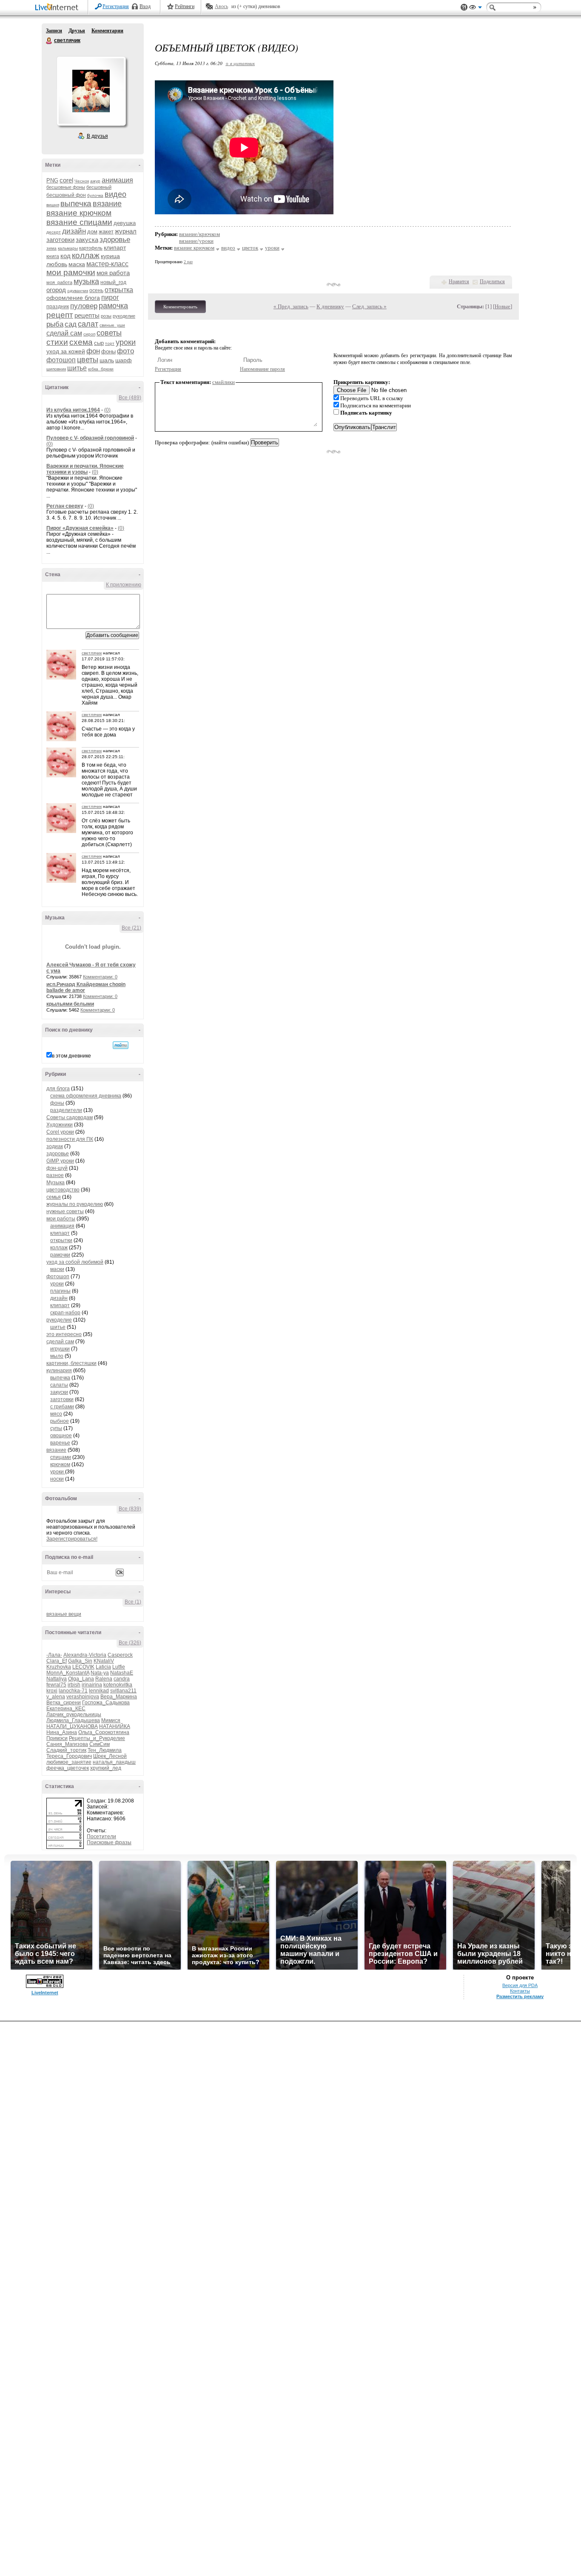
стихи (57, 342)
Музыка (56, 1183)
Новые (503, 306)
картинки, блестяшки (71, 1363)
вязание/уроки (196, 241)
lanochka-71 (73, 1691)
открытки (61, 1240)
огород (56, 290)
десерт (54, 232)
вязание (107, 204)
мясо (56, 1414)
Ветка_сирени (64, 1703)
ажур (95, 181)
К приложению (124, 585)
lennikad (99, 1691)
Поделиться (492, 281)
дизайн (74, 231)
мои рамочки (71, 272)
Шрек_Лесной (110, 1756)
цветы (88, 360)
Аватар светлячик (91, 91)
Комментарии (107, 31)
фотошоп (61, 360)
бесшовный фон (66, 195)
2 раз (188, 262)
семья (54, 1197)
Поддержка (464, 7)
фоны (108, 351)
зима (51, 248)
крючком (60, 1464)
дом (92, 232)
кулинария (59, 1370)
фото (125, 351)
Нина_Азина (62, 1732)
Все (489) (130, 398)
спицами (61, 1457)
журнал (126, 231)
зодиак (55, 1146)
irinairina (92, 1685)
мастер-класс (107, 264)
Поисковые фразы (109, 1842)
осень (96, 290)
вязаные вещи (64, 1614)
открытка (119, 290)
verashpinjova (83, 1697)
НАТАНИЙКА (115, 1726)
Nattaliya (57, 1679)
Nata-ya (100, 1673)
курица (110, 256)
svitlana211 (123, 1691)
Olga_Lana (81, 1679)
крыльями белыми (70, 1004)
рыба (55, 324)
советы (109, 333)
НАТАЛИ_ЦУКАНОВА (72, 1726)
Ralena (104, 1679)
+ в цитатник (240, 63)
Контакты (520, 1991)
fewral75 (56, 1685)
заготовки (60, 240)
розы (106, 316)
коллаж (86, 255)
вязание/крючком (199, 234)
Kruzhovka (59, 1667)
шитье (77, 368)
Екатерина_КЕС (66, 1709)
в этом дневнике (71, 1056)
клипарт (115, 247)
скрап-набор (65, 1313)
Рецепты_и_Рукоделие (97, 1738)
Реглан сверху (65, 506)
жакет (106, 232)
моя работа (113, 273)
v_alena (56, 1697)
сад (71, 324)
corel (66, 180)
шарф (124, 360)
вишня (53, 205)
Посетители (101, 1837)
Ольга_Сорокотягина (104, 1732)
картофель (91, 248)
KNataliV (104, 1661)
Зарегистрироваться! (72, 1539)
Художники (60, 1125)
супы (56, 1428)
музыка (86, 281)
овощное (61, 1436)
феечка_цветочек (68, 1768)
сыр (99, 343)
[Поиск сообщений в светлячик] (121, 1045)
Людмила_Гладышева (73, 1720)
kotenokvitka (118, 1685)
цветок (250, 248)
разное (55, 1175)
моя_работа (59, 282)
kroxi (52, 1691)
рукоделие (124, 316)
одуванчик (78, 291)
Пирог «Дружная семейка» (80, 528)
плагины (60, 1291)
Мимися (111, 1720)
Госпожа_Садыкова (106, 1703)
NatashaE (122, 1673)
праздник (58, 307)
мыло (57, 1356)
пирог (110, 297)
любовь (57, 264)
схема (81, 342)
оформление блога (73, 298)
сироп (89, 334)
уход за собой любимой (75, 1262)
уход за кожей (66, 351)
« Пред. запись (291, 306)
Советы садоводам (70, 1117)
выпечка (76, 203)
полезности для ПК (70, 1139)
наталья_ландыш (114, 1762)
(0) (107, 410)
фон (93, 351)
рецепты (87, 315)
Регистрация (116, 6)
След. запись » (369, 306)
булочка (95, 195)
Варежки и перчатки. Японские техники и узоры (85, 469)
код (66, 256)
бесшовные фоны (66, 187)
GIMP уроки (60, 1161)
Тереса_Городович (69, 1756)
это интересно (64, 1334)
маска (77, 264)
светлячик (49, 41)
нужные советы (65, 1211)
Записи (54, 31)
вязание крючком (79, 213)
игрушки (60, 1349)
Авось (221, 6)
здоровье (115, 240)
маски (57, 1269)
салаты (59, 1385)
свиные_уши (112, 325)
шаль (107, 360)
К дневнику (330, 306)
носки (57, 1479)
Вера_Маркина (119, 1697)
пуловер (84, 306)
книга (53, 256)
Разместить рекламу (520, 1996)
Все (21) (131, 928)
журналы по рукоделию (75, 1204)
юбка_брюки (101, 369)
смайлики (224, 382)
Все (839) (130, 1509)
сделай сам (64, 333)
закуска (87, 240)
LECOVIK (83, 1667)
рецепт (60, 315)
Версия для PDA (520, 1985)
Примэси (57, 1738)
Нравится (459, 281)
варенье (60, 1443)
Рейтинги (185, 6)
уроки (126, 342)
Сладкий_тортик (66, 1750)
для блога (58, 1089)
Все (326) (130, 1643)
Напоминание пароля (262, 369)
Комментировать (180, 307)
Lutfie (119, 1667)
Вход (145, 6)
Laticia (103, 1667)
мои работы (61, 1219)
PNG (52, 181)
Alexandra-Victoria (85, 1655)
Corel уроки (60, 1132)
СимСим (100, 1744)
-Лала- (54, 1655)
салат (88, 324)
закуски (59, 1392)
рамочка (113, 306)
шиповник (56, 369)
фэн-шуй (57, 1168)
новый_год (113, 282)
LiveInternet (58, 8)
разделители (66, 1110)
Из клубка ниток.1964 (73, 410)
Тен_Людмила (105, 1750)
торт (110, 343)
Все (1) (133, 1602)
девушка (125, 223)
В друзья (97, 136)
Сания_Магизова (67, 1744)
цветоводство (63, 1190)
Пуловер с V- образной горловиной (90, 438)
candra (122, 1679)
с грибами (62, 1407)
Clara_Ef (57, 1661)
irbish (74, 1685)
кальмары (68, 248)
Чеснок (82, 181)
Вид (476, 9)
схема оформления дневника (86, 1096)
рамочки (60, 1255)
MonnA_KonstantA (68, 1673)
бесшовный (99, 187)
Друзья (77, 31)
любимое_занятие (69, 1762)
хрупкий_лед (106, 1768)
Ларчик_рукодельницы (74, 1714)
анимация (117, 180)
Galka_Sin (80, 1661)
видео (115, 194)
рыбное (60, 1421)
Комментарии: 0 (100, 977)
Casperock (120, 1655)
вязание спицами (79, 222)
